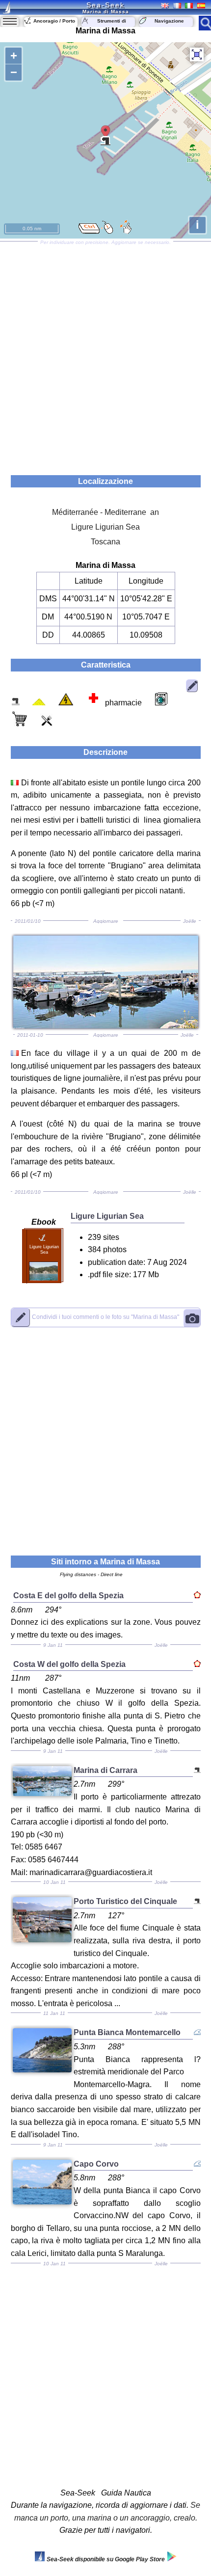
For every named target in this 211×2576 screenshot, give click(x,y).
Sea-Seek (105, 5)
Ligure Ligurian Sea (105, 527)
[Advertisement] (105, 355)
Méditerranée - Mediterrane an (105, 512)
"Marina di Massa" (105, 1317)
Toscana (105, 542)
